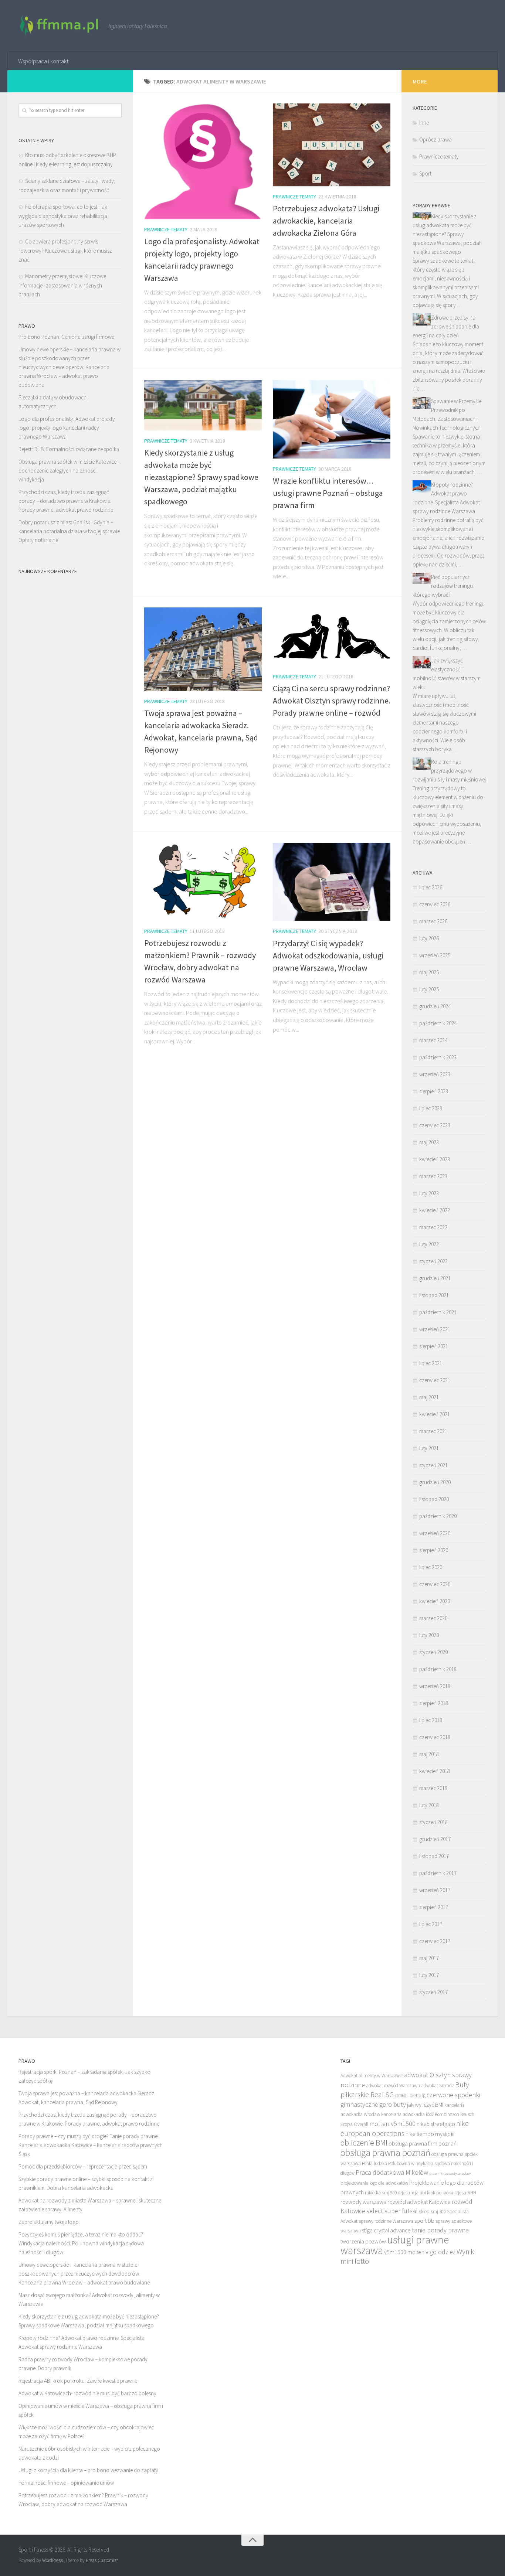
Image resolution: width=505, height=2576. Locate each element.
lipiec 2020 (431, 1567)
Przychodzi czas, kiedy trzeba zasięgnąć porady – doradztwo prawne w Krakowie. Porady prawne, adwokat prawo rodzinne (66, 501)
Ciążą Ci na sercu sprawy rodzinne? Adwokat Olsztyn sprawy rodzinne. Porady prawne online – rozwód (332, 701)
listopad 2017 (434, 1856)
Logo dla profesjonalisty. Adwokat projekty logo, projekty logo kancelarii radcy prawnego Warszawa (67, 428)
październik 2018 (438, 1669)
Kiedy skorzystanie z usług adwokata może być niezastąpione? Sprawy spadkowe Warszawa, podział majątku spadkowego (201, 477)
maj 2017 (429, 1958)
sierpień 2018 (434, 1703)
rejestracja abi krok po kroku (426, 2193)
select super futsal (392, 2211)
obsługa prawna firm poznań (423, 2143)
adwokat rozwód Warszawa (393, 2086)
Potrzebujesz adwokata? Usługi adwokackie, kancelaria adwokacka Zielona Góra (326, 221)
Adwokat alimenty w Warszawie (372, 2076)
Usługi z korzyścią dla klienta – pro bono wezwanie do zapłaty (88, 2470)
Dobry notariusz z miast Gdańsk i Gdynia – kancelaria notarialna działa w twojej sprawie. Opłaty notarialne (70, 531)
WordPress (52, 2560)
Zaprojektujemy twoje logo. (49, 2222)
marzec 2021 (433, 1431)
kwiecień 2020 (435, 1601)
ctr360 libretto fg (410, 2095)
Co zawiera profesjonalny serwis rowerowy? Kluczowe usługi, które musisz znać (65, 251)
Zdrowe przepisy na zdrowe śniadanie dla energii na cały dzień (446, 326)
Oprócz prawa (435, 139)
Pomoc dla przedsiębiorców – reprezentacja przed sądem (83, 2166)
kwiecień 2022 (435, 1210)
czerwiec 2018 (435, 1737)
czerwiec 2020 (435, 1584)
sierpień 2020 (434, 1550)
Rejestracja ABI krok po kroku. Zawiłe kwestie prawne (78, 2381)
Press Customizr (102, 2560)
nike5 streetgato (436, 2124)
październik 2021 (438, 1312)
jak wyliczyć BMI (425, 2105)
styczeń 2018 (433, 1822)
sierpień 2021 (434, 1346)
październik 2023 (438, 1057)
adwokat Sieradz (438, 2086)
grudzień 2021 (435, 1278)
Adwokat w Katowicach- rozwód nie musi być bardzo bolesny (87, 2393)
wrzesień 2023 (435, 1074)
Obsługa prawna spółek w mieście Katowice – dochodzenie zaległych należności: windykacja (69, 471)
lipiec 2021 (431, 1363)
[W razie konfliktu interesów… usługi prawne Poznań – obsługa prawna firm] (332, 419)
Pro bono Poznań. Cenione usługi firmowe (66, 337)
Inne (424, 122)
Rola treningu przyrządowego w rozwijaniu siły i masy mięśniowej (449, 771)
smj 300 (438, 2212)
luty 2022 (429, 1244)
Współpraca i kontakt (43, 61)
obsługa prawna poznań (385, 2153)
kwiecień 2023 (435, 1159)
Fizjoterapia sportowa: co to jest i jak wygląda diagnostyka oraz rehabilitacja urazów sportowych (63, 216)
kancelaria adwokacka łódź (407, 2114)
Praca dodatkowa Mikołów (392, 2172)
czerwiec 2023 (435, 1125)
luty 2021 (429, 1448)
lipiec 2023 (431, 1108)
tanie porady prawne (440, 2230)
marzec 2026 (433, 921)
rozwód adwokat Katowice (419, 2202)
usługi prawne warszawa (395, 2245)
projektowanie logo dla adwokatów (374, 2183)
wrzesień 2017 (435, 1890)
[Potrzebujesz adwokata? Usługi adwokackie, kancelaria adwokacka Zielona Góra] (332, 145)
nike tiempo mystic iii (430, 2134)
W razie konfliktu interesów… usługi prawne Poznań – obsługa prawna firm (328, 493)
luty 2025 (429, 989)
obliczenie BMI (364, 2143)
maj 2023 (429, 1142)
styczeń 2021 (433, 1465)
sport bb (424, 2221)
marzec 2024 (433, 1040)
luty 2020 (429, 1635)
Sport (425, 173)
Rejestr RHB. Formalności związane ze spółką (69, 449)
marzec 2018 (433, 1788)
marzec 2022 (433, 1227)
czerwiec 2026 (435, 904)
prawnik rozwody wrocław (450, 2173)
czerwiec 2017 (435, 1941)
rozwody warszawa (363, 2202)
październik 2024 (438, 1023)
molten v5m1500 (392, 2124)
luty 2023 (429, 1193)
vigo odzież (440, 2252)
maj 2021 (429, 1397)
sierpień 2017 (434, 1907)
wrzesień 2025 (435, 955)
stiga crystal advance (386, 2230)
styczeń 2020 (433, 1652)
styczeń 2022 (433, 1261)
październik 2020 (438, 1516)
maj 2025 (429, 972)
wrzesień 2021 (435, 1329)
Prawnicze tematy (166, 229)
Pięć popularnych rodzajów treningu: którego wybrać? (443, 586)
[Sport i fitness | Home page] (60, 26)
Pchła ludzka (374, 2163)
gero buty (393, 2104)
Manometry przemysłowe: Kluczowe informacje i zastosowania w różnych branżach (62, 285)
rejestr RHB (465, 2193)
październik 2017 (438, 1873)
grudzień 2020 (435, 1482)
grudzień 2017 (435, 1839)
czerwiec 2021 (435, 1380)
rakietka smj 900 (381, 2193)
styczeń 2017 (433, 1992)
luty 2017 (429, 1975)
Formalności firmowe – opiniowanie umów (66, 2483)
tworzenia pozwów (363, 2241)
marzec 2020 (433, 1618)
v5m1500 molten (404, 2252)
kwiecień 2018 (435, 1771)
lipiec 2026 (431, 887)
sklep (424, 2212)
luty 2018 (429, 1805)
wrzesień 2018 (435, 1686)
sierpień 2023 (434, 1091)
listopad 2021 (434, 1295)
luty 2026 (429, 938)
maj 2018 (429, 1754)
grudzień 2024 (435, 1006)
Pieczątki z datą (36, 397)
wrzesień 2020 (435, 1533)
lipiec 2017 (431, 1924)
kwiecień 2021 (435, 1414)
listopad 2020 (434, 1499)
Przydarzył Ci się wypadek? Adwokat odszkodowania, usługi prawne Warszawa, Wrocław (328, 955)
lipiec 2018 (431, 1720)
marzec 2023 (433, 1176)
